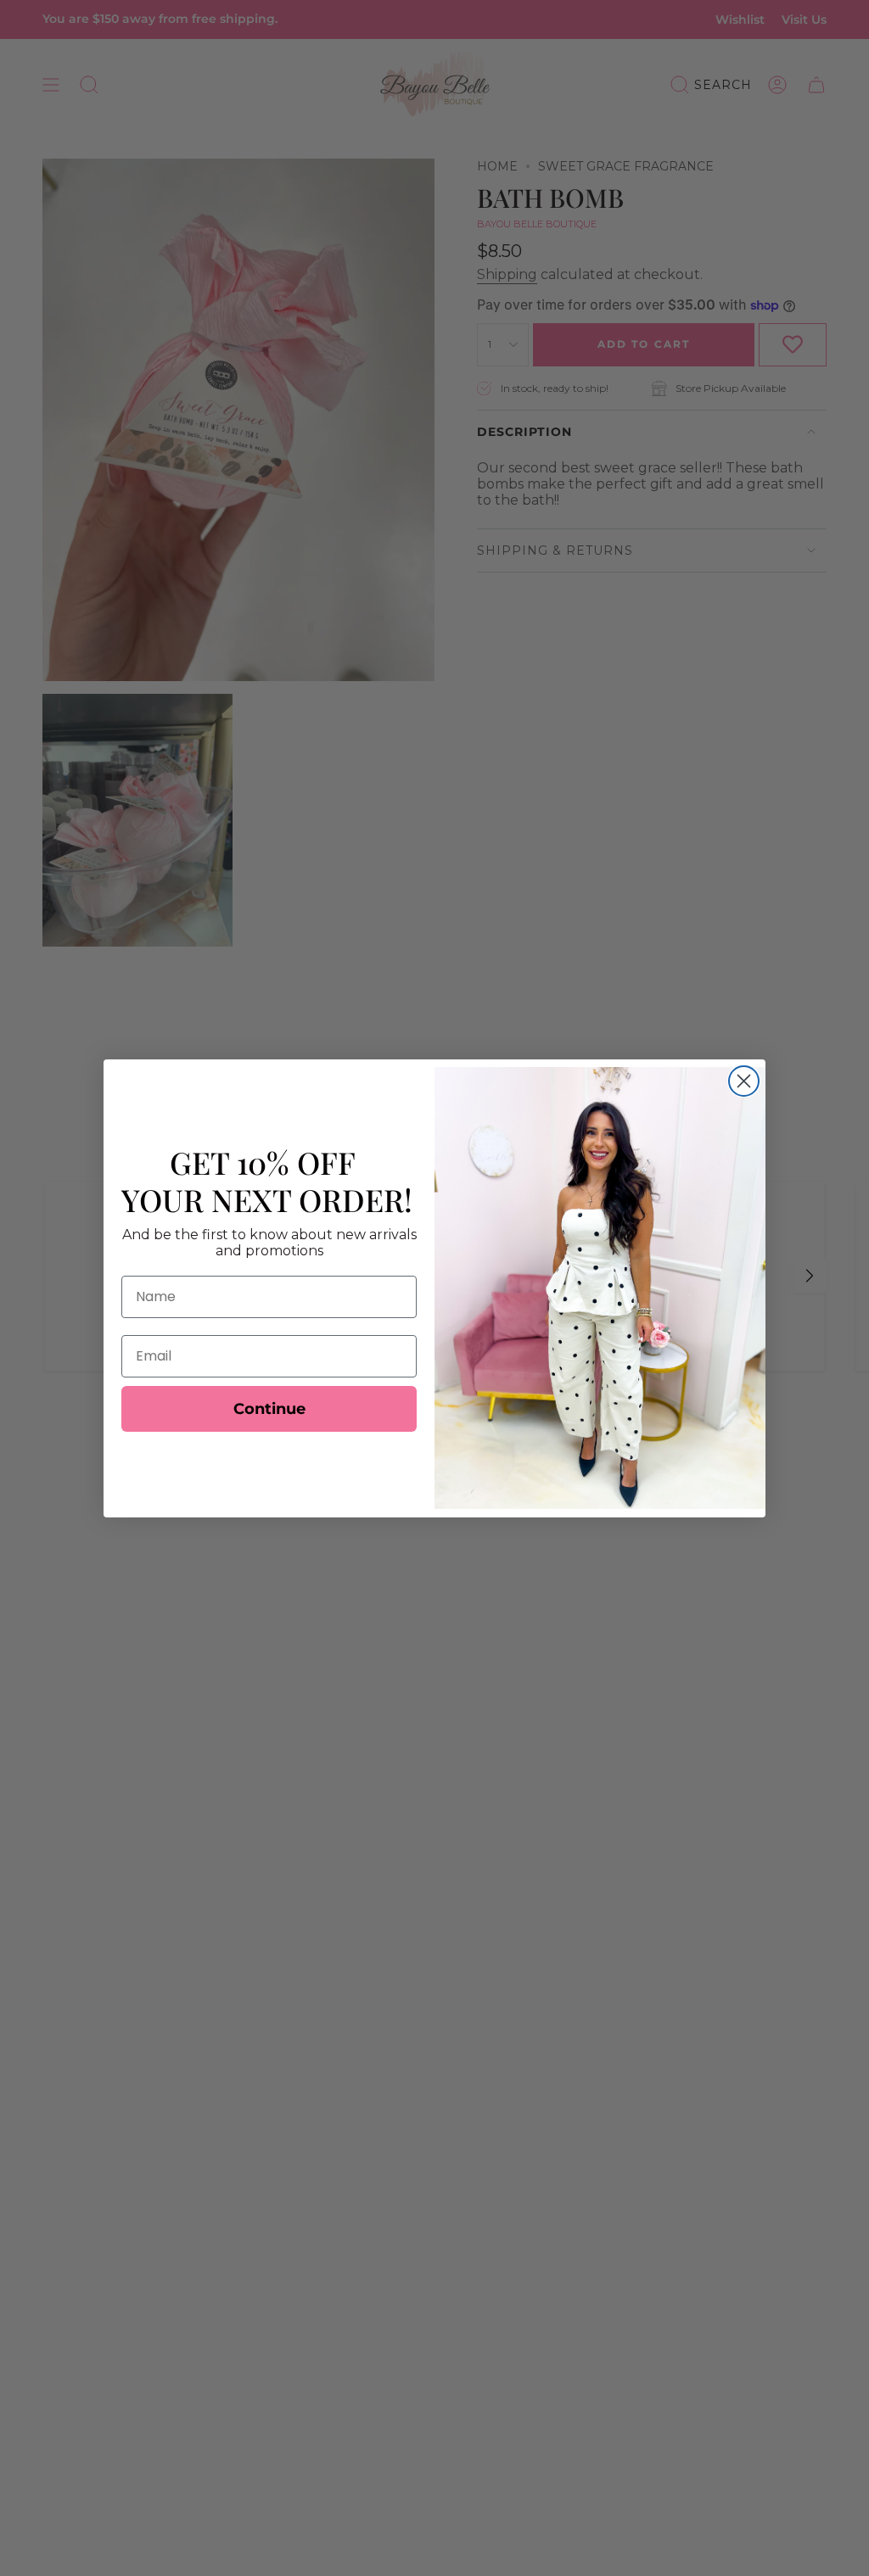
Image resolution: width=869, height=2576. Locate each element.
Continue (269, 1409)
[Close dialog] (744, 1081)
